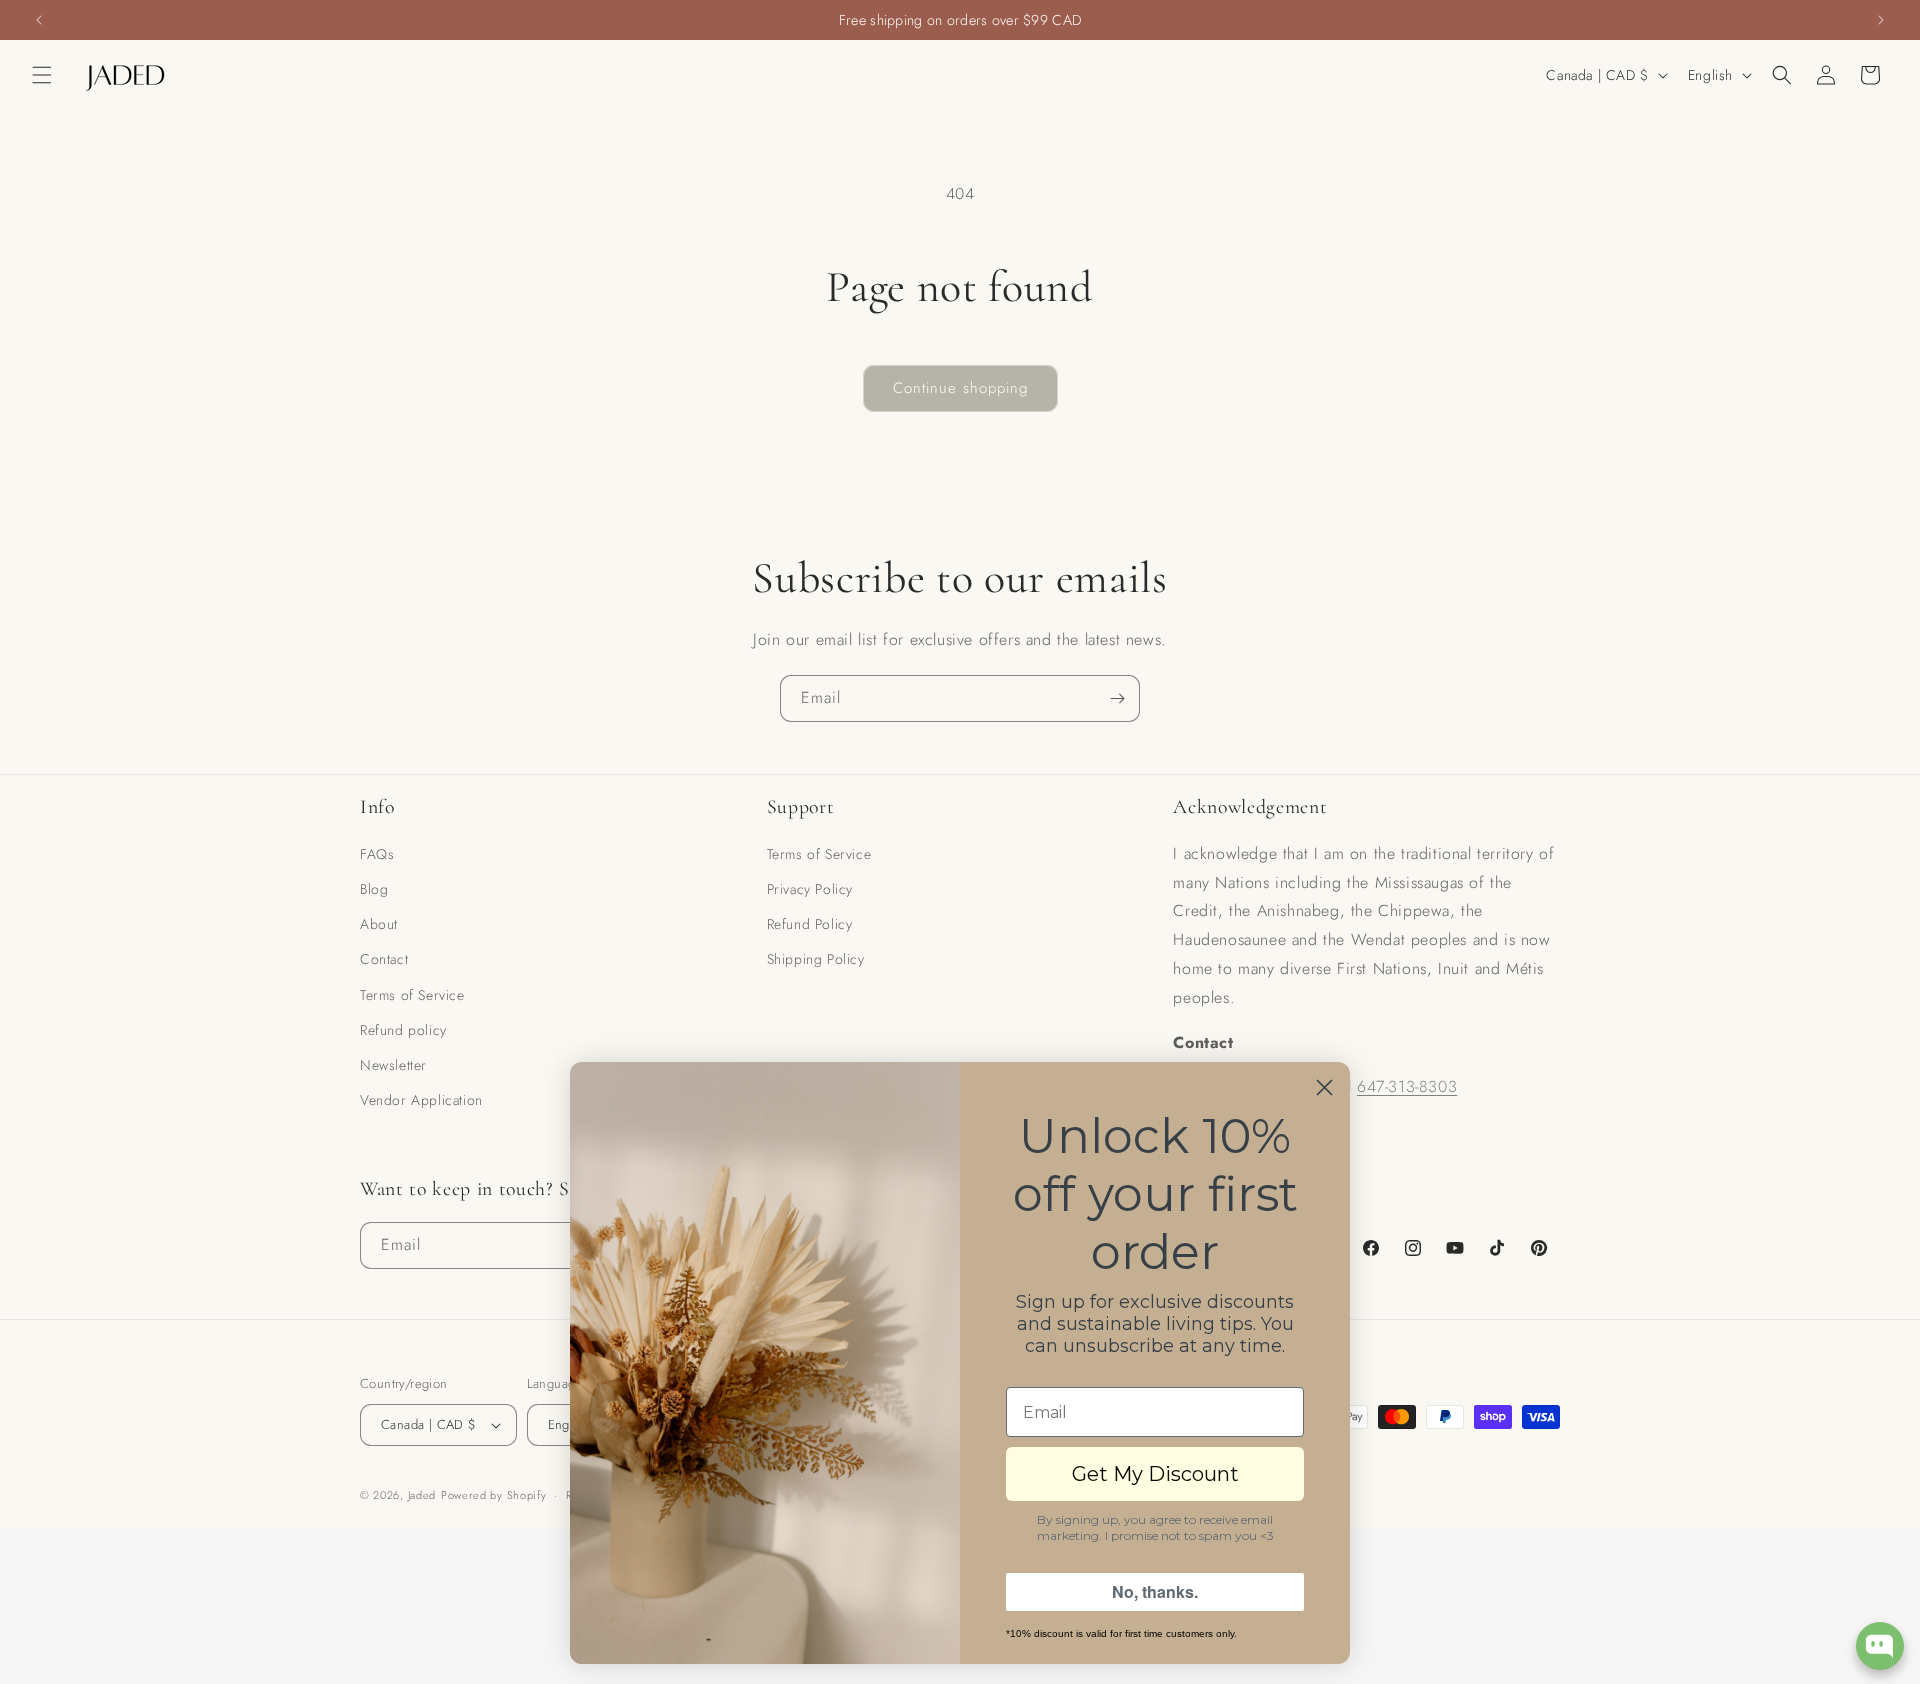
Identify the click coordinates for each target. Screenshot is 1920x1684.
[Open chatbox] (1880, 1646)
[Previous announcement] (39, 20)
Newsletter (393, 1065)
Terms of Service (412, 995)
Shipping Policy (816, 959)
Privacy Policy (810, 889)
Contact (384, 959)
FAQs (377, 854)
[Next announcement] (1881, 20)
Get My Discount (1155, 1474)
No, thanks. (1155, 1591)
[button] (42, 75)
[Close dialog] (1324, 1087)
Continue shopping (960, 388)
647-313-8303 (1407, 1086)
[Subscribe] (1117, 698)
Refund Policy (810, 924)
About (379, 924)
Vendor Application (421, 1100)
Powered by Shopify (494, 1495)
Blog (374, 889)
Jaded (422, 1495)
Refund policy (403, 1030)
